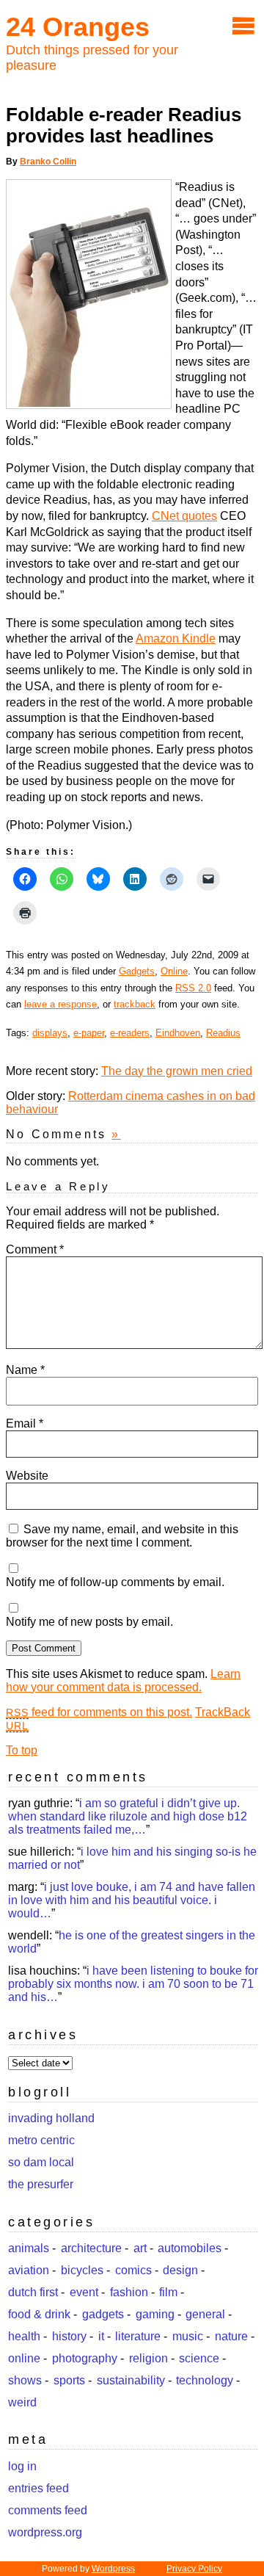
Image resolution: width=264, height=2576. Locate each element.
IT (101, 2336)
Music (188, 2336)
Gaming (155, 2314)
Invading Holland (51, 2118)
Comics (133, 2270)
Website (27, 1476)
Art (140, 2248)
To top (22, 1750)
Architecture (91, 2248)
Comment (35, 1249)
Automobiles (190, 2248)
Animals (29, 2248)
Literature (138, 2336)
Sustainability (131, 2380)
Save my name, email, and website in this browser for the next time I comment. (122, 1536)
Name (25, 1370)
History (69, 2336)
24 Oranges (78, 27)
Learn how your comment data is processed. (123, 1680)
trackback (135, 1004)
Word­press (113, 2569)
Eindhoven (178, 1033)
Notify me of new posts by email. (89, 1622)
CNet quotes (184, 516)
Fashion (129, 2292)
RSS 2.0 (193, 988)
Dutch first (33, 2292)
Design (180, 2270)
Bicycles (82, 2270)
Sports (69, 2380)
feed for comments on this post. (99, 1712)
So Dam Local (41, 2162)
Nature (231, 2336)
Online (174, 971)
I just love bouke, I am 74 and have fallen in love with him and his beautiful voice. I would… (132, 1900)
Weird (22, 2402)
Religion (148, 2358)
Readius (223, 1033)
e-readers (130, 1033)
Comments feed (48, 2510)
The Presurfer (41, 2184)
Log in (22, 2466)
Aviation (29, 2270)
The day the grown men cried (177, 1071)
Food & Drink (39, 2314)
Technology (205, 2380)
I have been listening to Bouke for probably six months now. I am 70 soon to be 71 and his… (133, 1984)
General (205, 2314)
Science (199, 2358)
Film (168, 2292)
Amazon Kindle (176, 638)
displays (50, 1033)
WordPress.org (45, 2532)
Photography (85, 2358)
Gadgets (137, 971)
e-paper (89, 1033)
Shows (25, 2380)
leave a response (60, 1004)
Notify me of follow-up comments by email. (115, 1582)
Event (84, 2292)
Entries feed (38, 2488)
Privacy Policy (194, 2569)
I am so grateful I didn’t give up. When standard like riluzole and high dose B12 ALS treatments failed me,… (128, 1816)
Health (24, 2336)
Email (25, 1423)
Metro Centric (41, 2140)
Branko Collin (48, 162)
